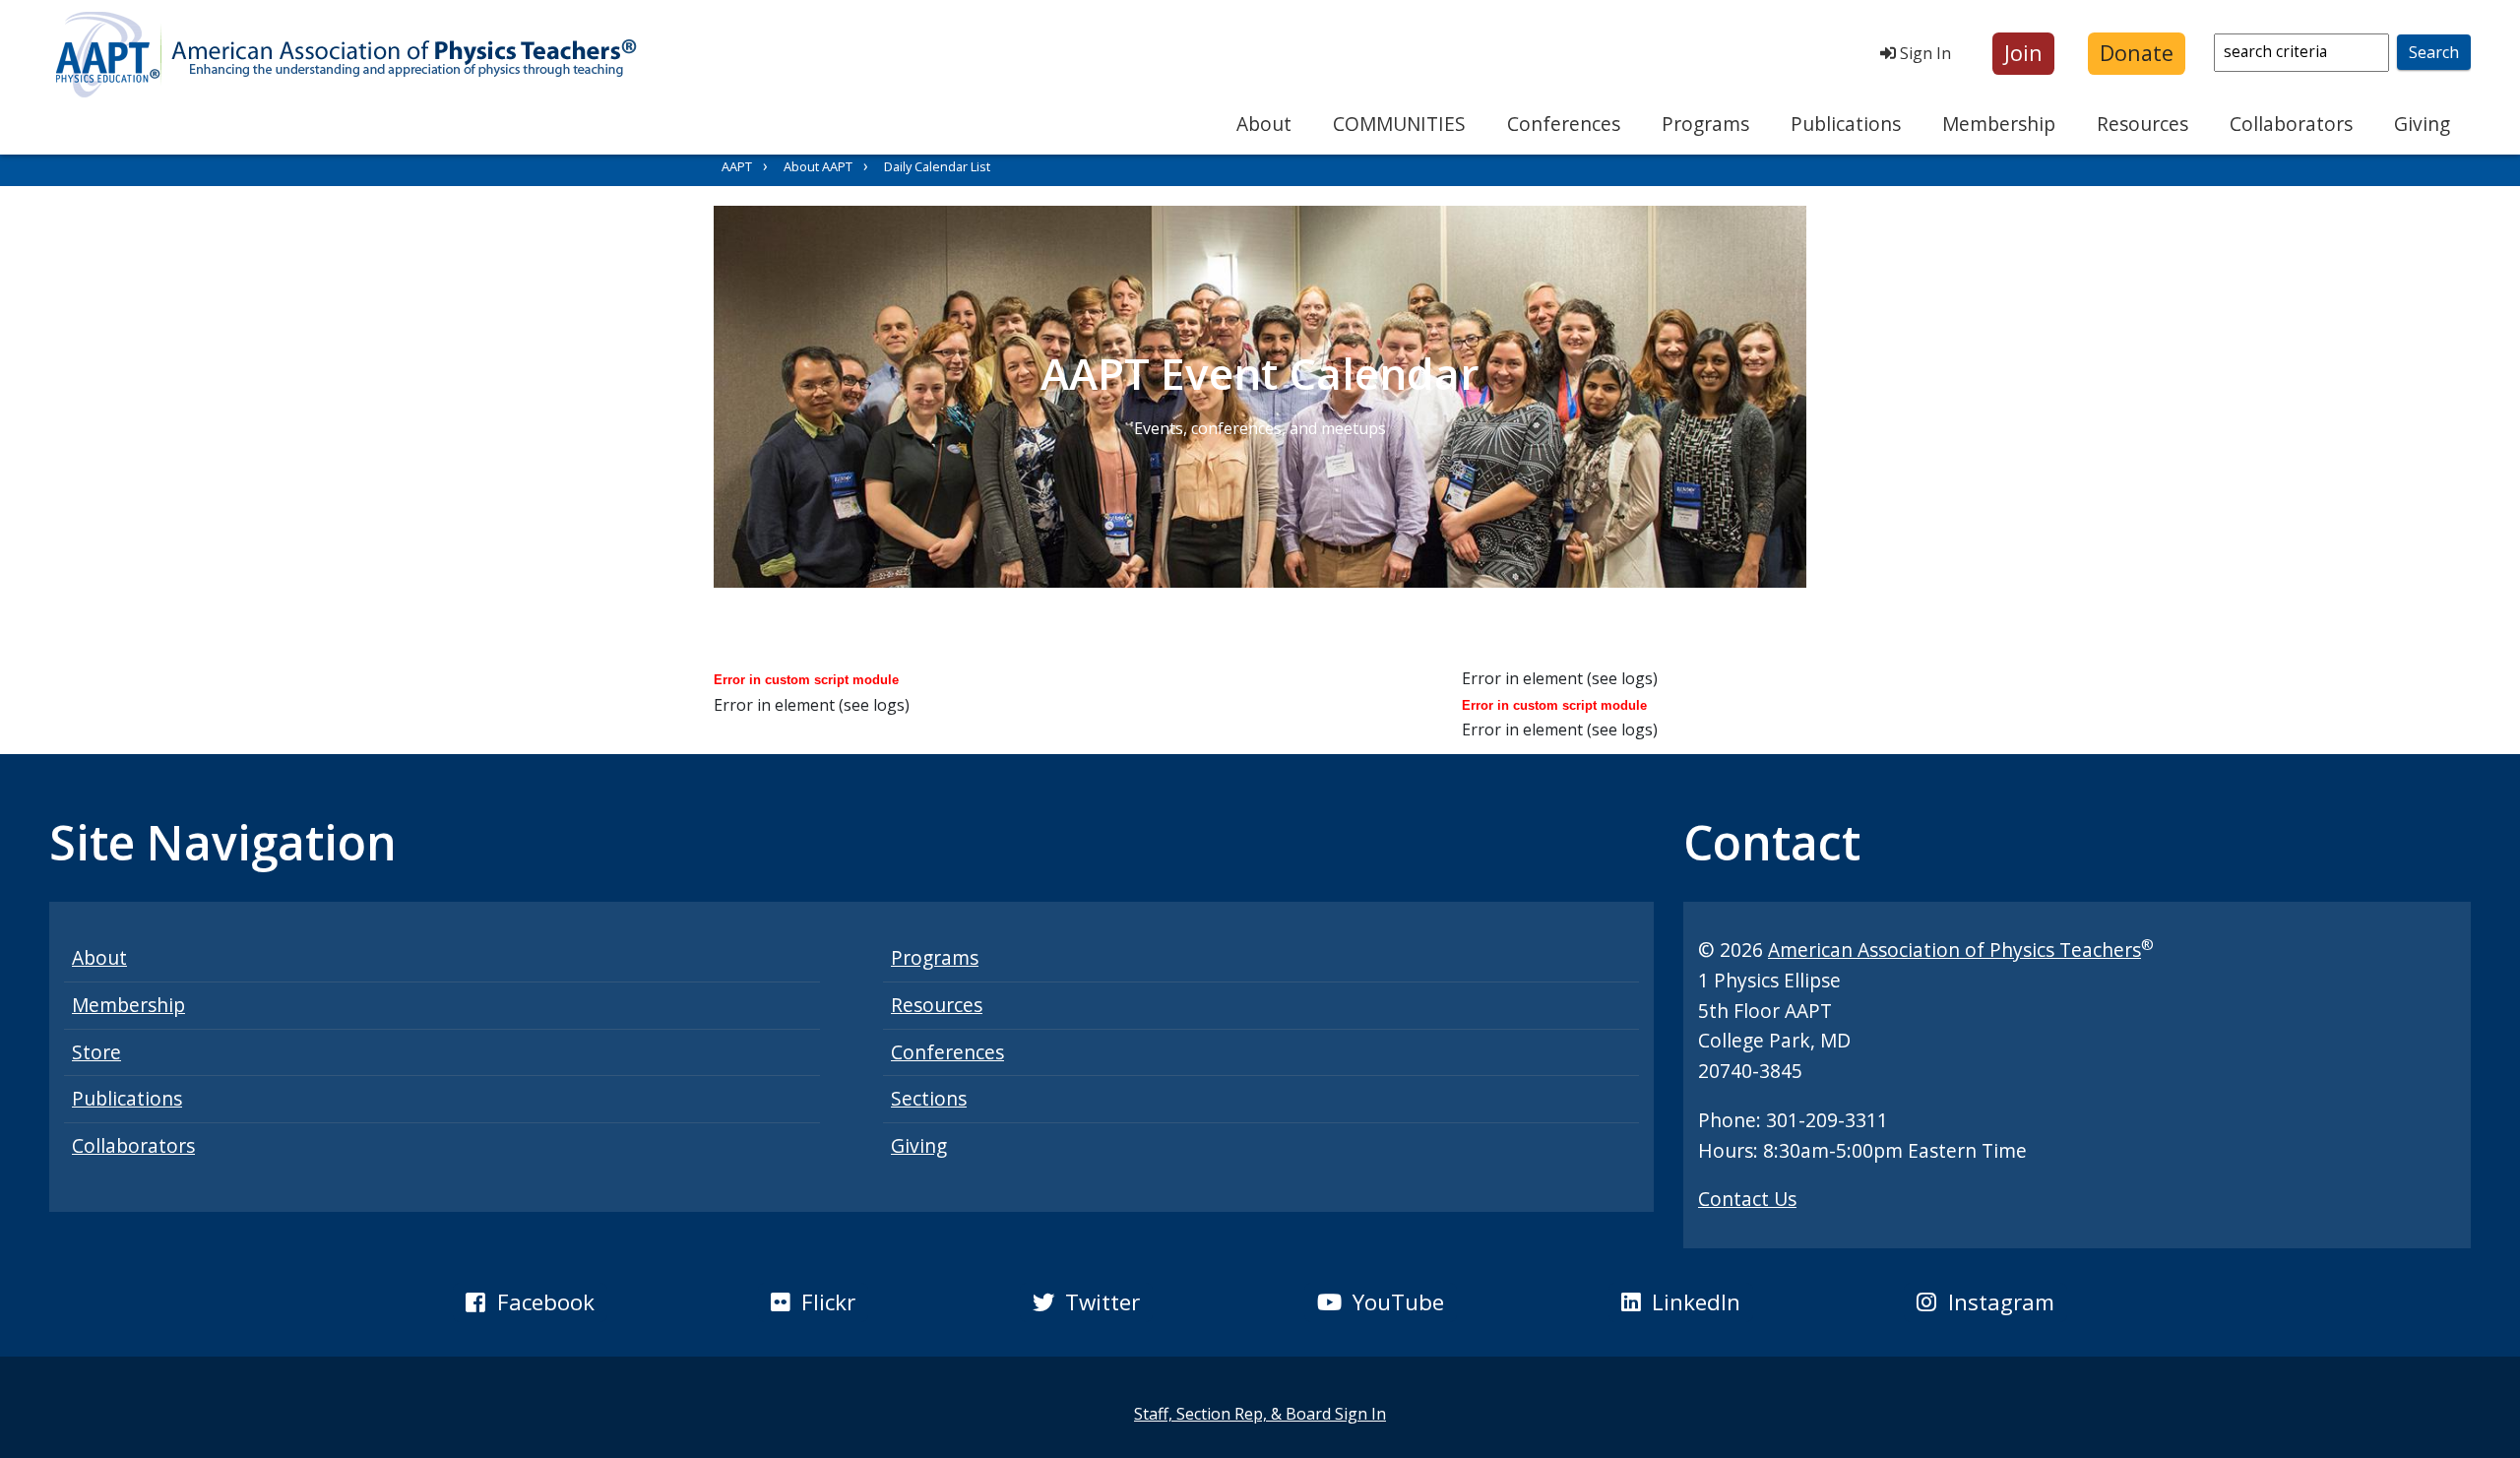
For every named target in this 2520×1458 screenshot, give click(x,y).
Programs (1705, 124)
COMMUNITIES (1399, 124)
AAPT (737, 166)
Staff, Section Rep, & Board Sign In (1260, 1414)
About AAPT (818, 166)
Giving (2422, 124)
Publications (1846, 124)
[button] (2023, 54)
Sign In (1923, 53)
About (1264, 124)
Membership (1999, 124)
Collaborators (2291, 124)
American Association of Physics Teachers (1954, 950)
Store (96, 1052)
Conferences (1564, 124)
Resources (2142, 124)
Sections (929, 1098)
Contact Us (1747, 1199)
